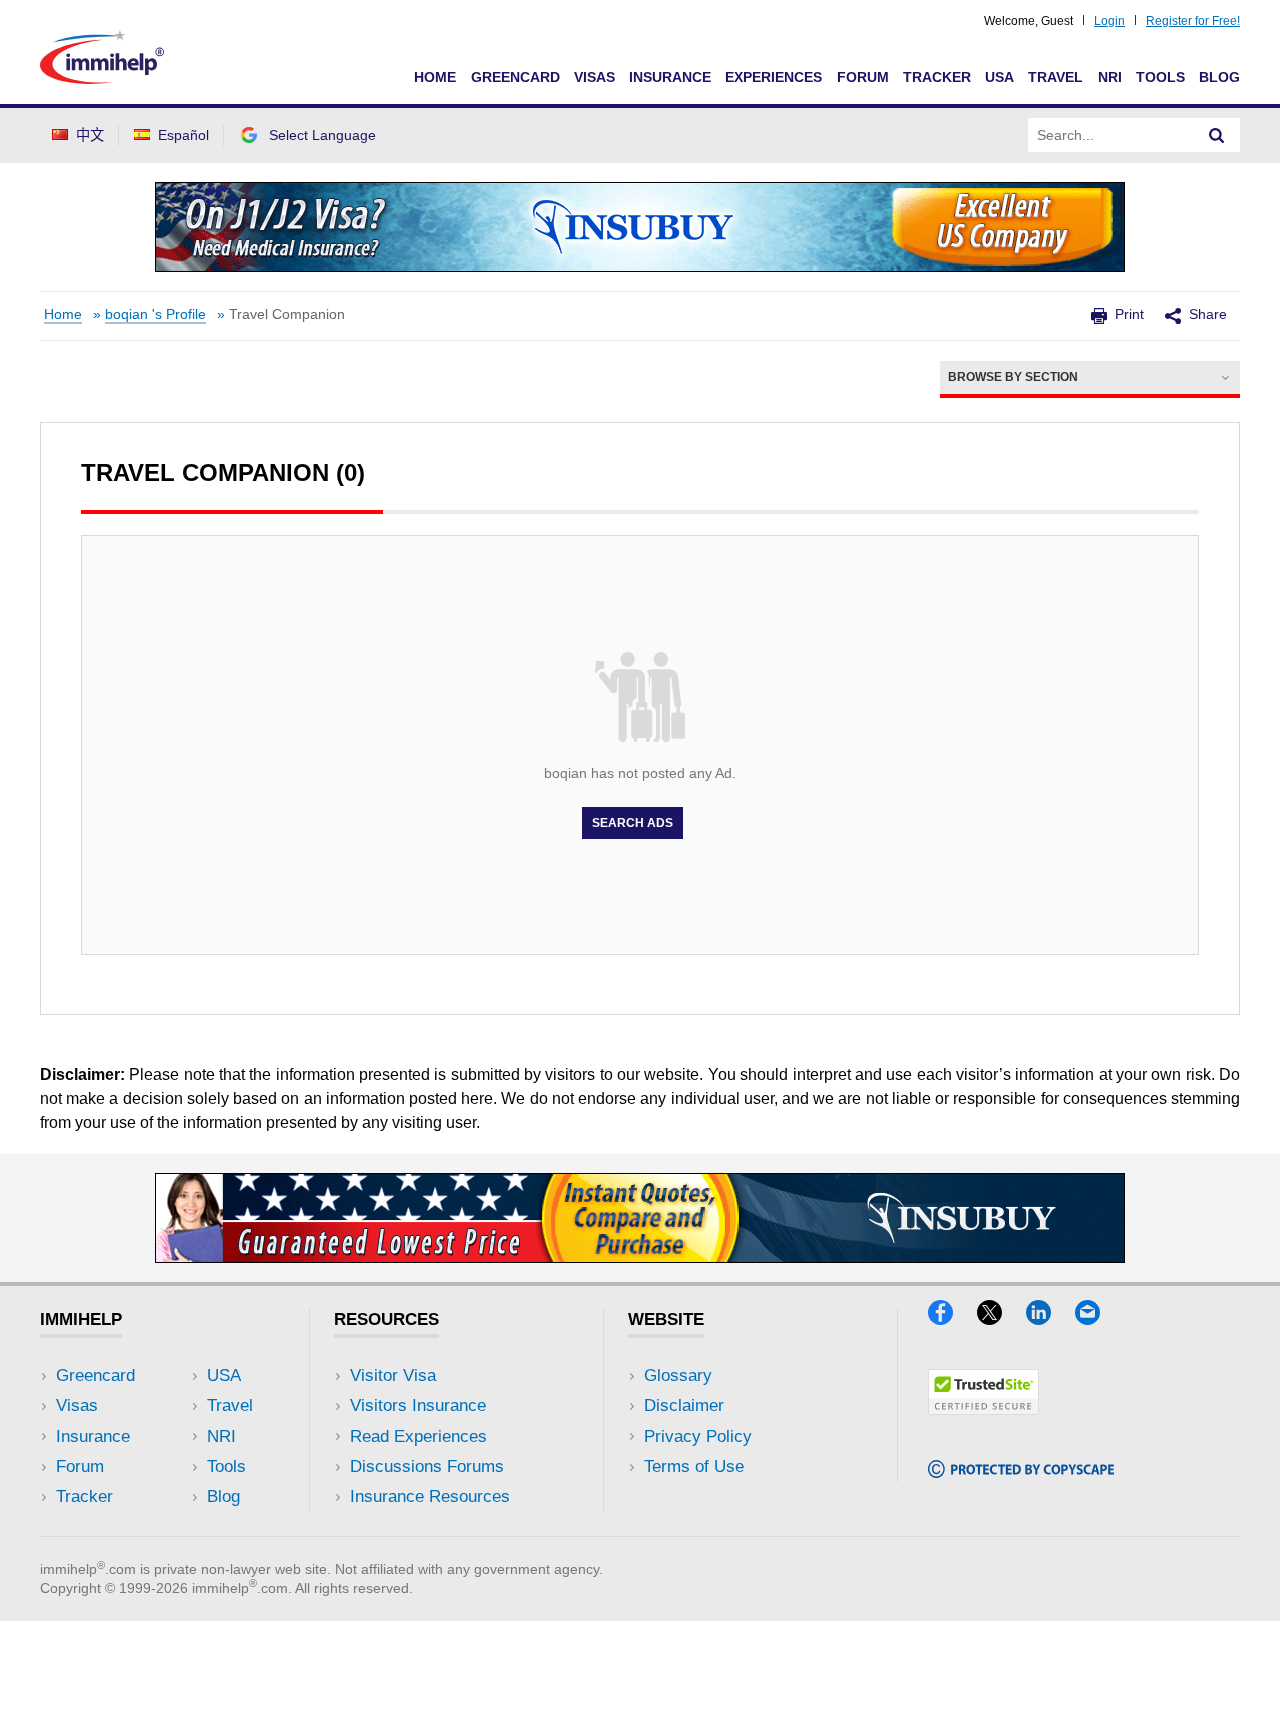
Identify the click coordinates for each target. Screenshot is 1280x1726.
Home (435, 77)
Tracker (937, 77)
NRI (1110, 77)
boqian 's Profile (155, 314)
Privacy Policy (698, 1436)
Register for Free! (1193, 21)
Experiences (773, 77)
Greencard (515, 77)
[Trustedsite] (983, 1408)
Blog (1219, 77)
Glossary (678, 1375)
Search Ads (632, 823)
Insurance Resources (430, 1496)
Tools (1160, 77)
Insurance (670, 77)
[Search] (1217, 135)
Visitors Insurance (418, 1405)
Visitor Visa (393, 1375)
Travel (1055, 77)
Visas (594, 77)
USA (999, 77)
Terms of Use (694, 1466)
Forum (863, 77)
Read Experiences (418, 1436)
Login (1109, 21)
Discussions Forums (427, 1466)
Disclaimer (684, 1405)
